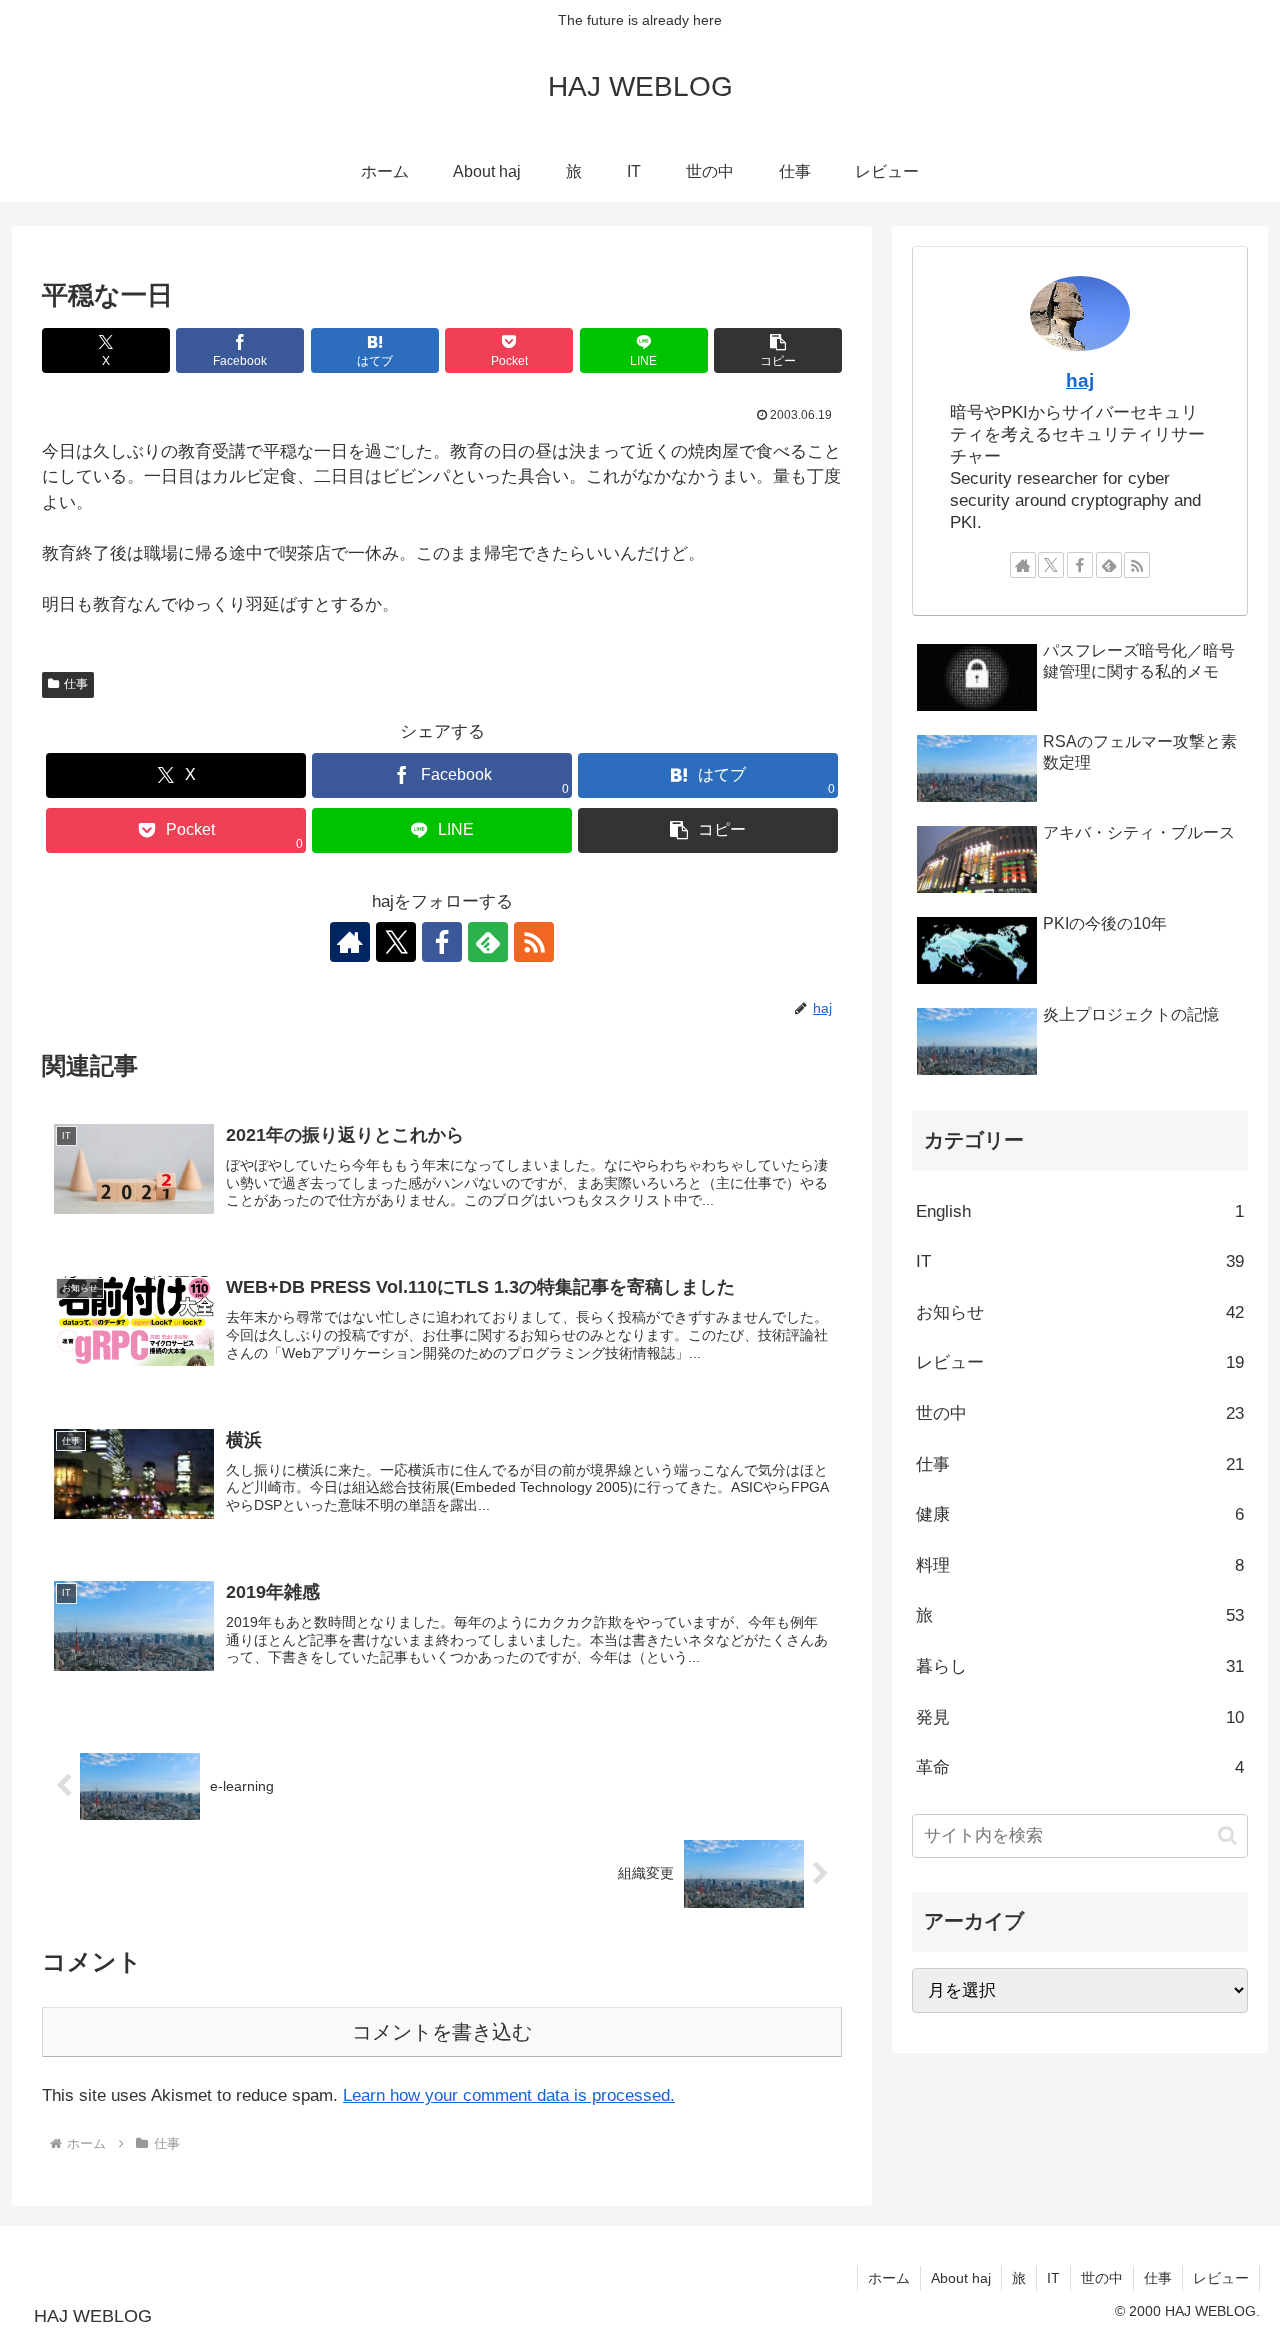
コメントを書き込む (442, 2032)
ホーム (889, 2278)
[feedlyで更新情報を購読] (488, 942)
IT (1053, 2278)
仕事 (76, 684)
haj (1080, 380)
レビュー (1221, 2278)
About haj (961, 2278)
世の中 (1102, 2278)
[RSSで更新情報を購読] (534, 942)
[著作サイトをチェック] (350, 942)
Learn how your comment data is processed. (509, 2095)
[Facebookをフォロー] (442, 942)
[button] (778, 350)
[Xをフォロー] (396, 942)
